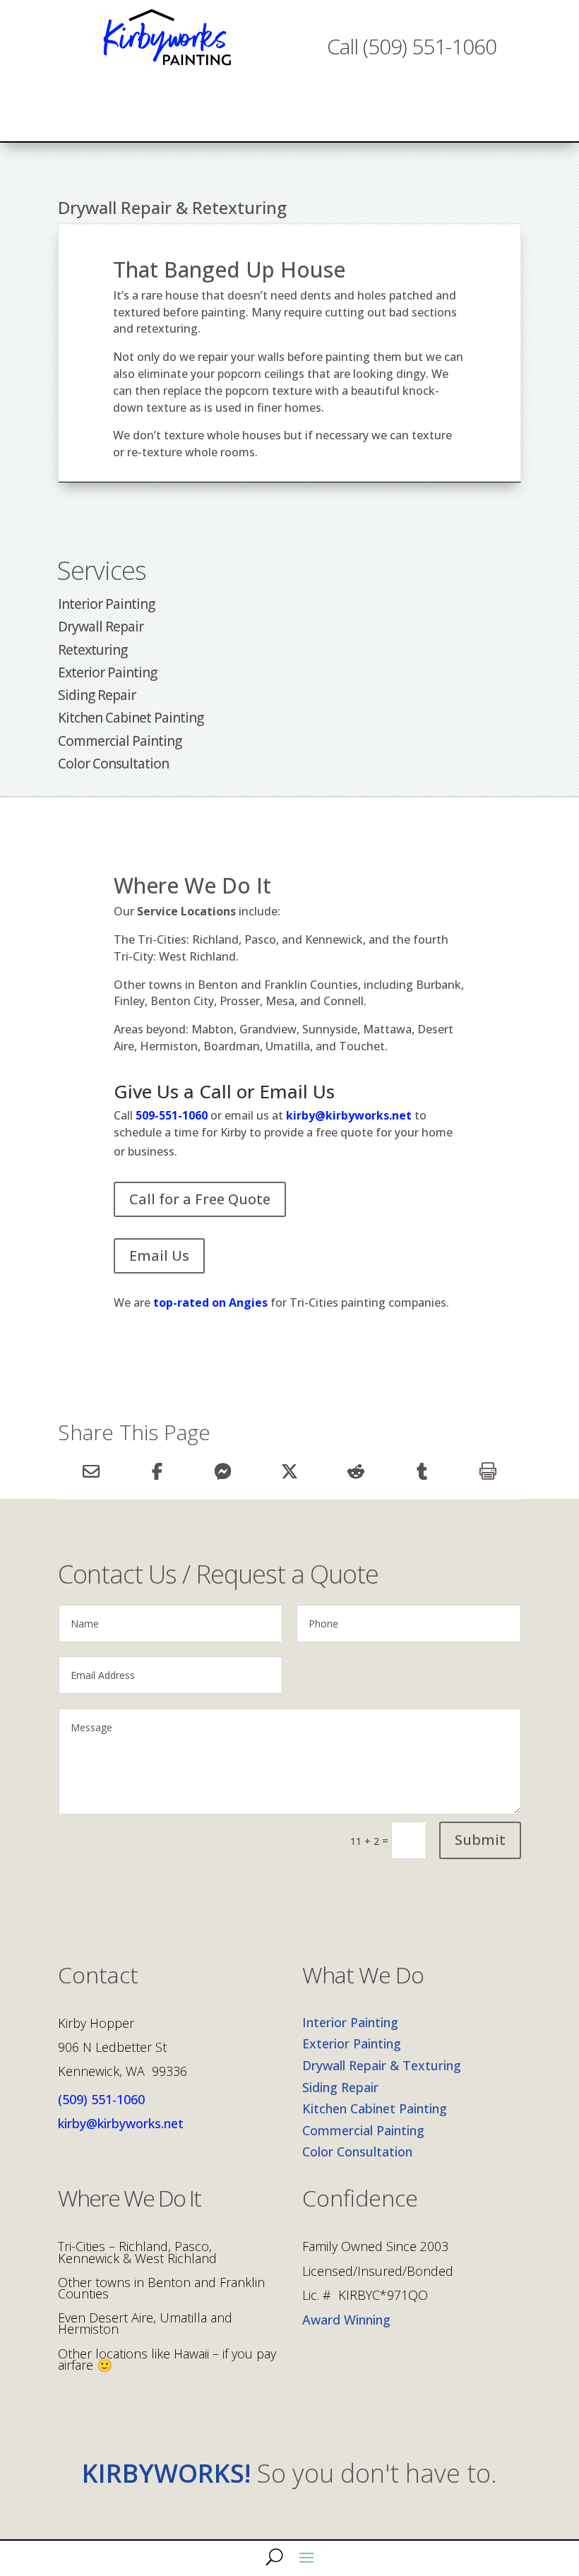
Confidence (360, 2200)
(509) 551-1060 (101, 2099)
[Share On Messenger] (223, 1471)
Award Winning (346, 2320)
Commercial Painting (120, 741)
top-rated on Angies (209, 1302)
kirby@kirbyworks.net (349, 1115)
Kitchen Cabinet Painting (131, 718)
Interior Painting (106, 604)
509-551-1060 (172, 1115)
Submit (480, 1840)
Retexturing (92, 650)
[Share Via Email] (91, 1471)
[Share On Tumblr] (422, 1471)
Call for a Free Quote (200, 1199)
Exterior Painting (107, 672)
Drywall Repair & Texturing (382, 2065)
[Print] (488, 1471)
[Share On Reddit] (356, 1471)
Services (102, 570)
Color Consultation (113, 764)
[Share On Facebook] (157, 1471)
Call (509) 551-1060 (412, 46)
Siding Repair (97, 695)
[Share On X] (289, 1471)
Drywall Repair (101, 627)
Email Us (159, 1256)
